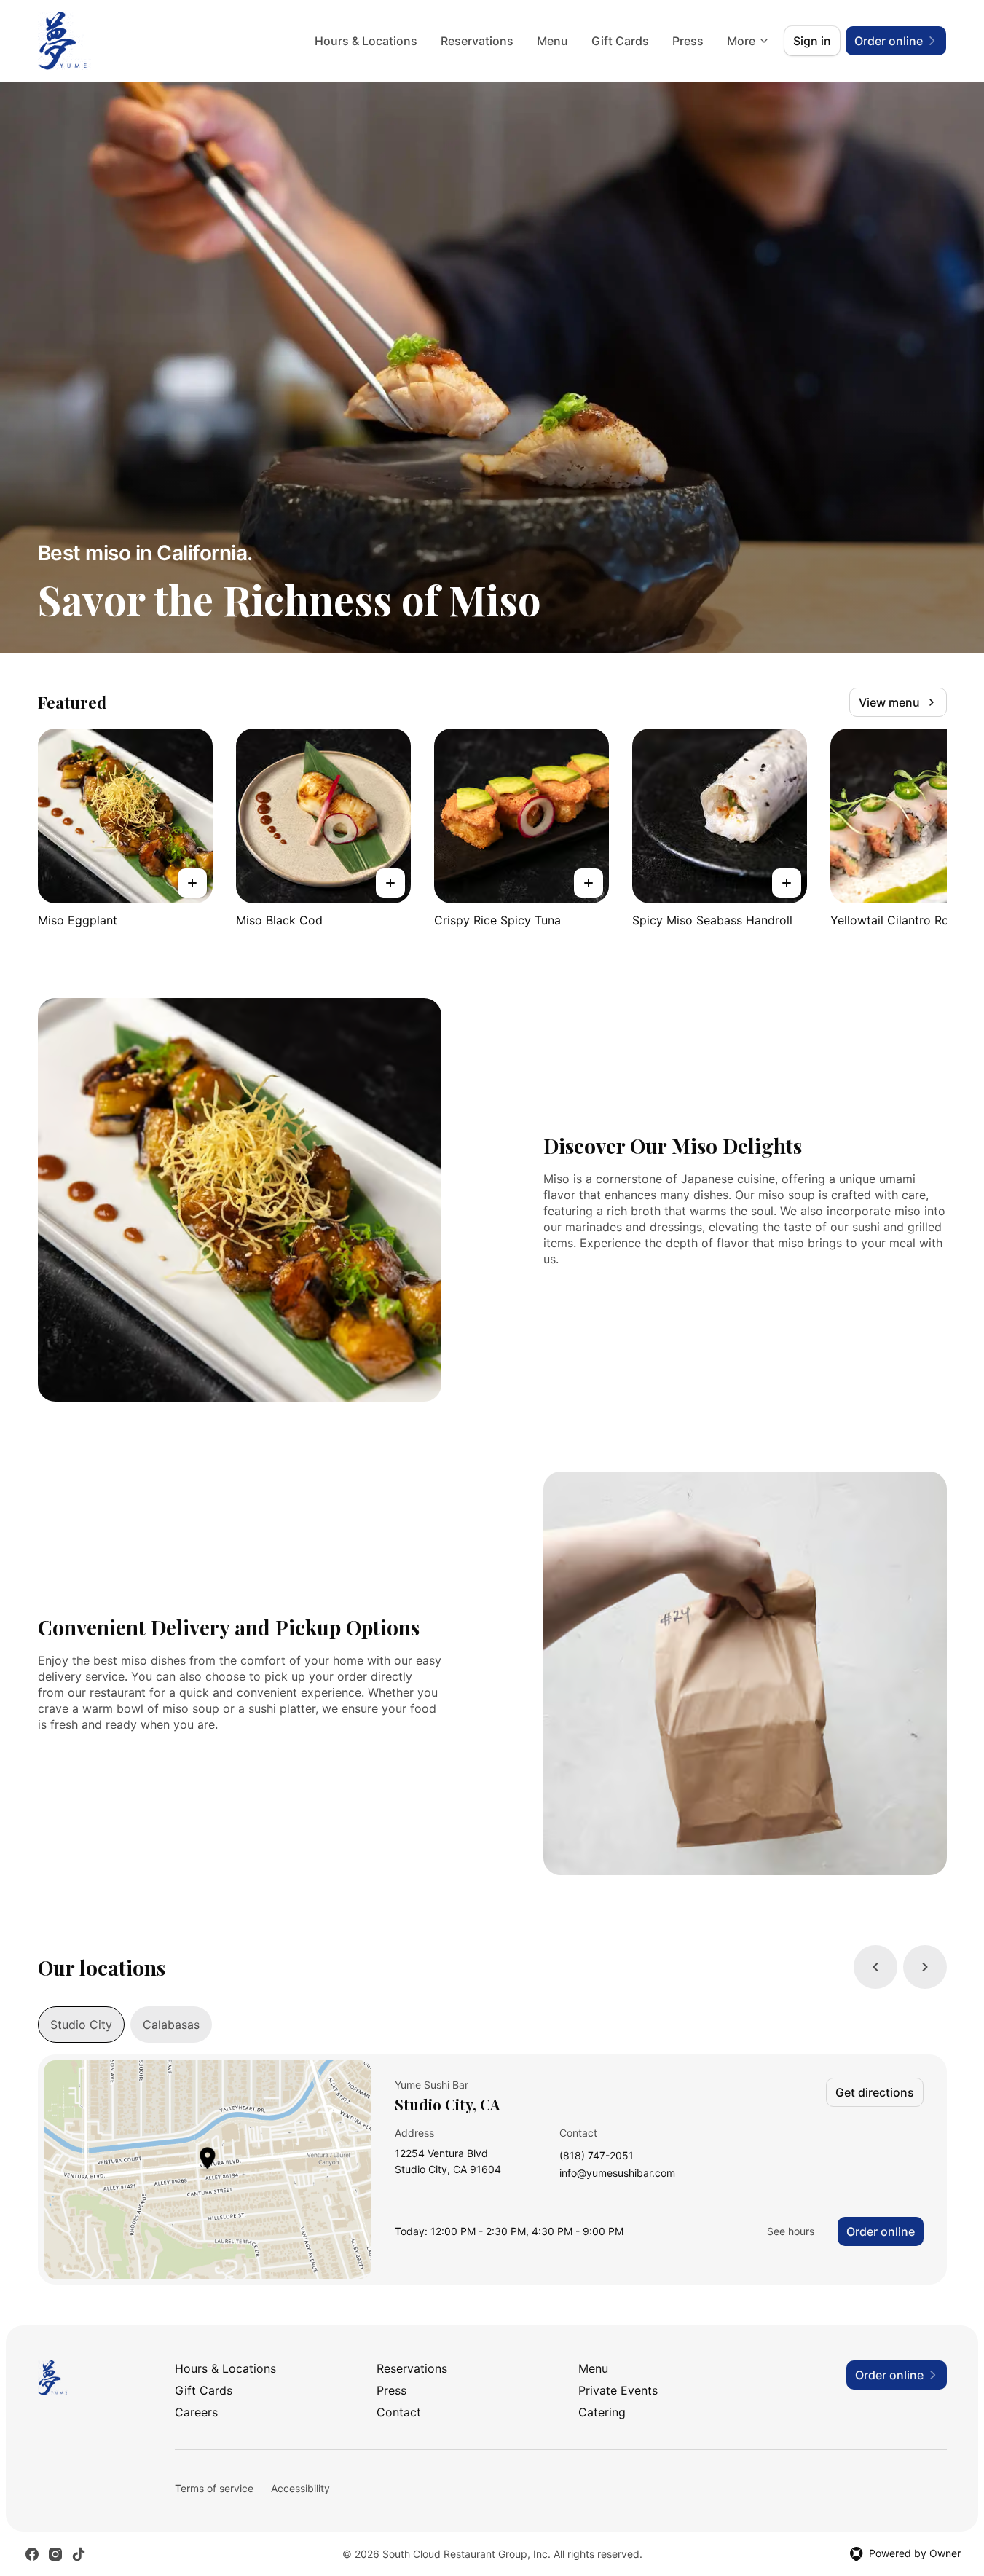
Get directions (875, 2092)
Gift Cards (620, 41)
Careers (196, 2412)
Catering (602, 2412)
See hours (791, 2231)
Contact (399, 2412)
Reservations (477, 41)
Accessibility (300, 2488)
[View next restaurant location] (925, 1967)
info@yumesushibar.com (617, 2173)
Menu (552, 41)
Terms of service (214, 2488)
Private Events (618, 2390)
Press (688, 41)
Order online (881, 2231)
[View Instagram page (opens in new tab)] (55, 2554)
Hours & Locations (366, 41)
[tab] (81, 2025)
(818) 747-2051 (597, 2156)
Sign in (812, 41)
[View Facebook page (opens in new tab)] (32, 2554)
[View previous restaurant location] (875, 1967)
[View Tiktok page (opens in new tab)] (79, 2554)
